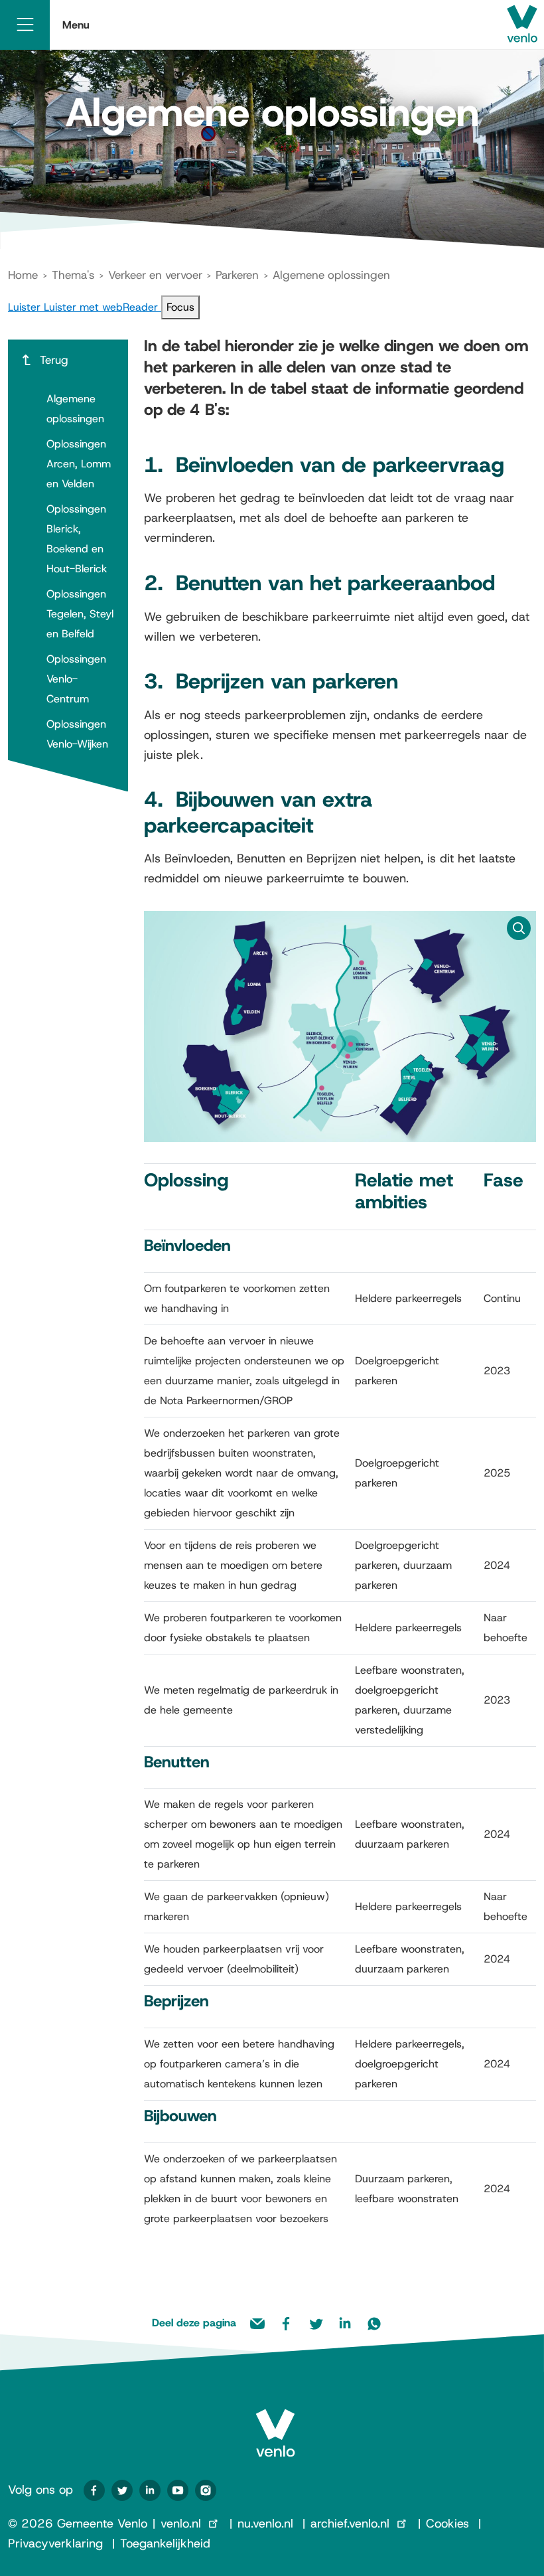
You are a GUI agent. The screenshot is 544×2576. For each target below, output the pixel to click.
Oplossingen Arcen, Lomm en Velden (79, 464)
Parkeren (237, 275)
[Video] (178, 2490)
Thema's (73, 275)
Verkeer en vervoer (155, 275)
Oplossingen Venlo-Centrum (76, 679)
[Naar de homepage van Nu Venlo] (275, 2422)
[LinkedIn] (150, 2490)
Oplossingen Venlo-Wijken (77, 734)
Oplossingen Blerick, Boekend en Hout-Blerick (77, 539)
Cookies (447, 2524)
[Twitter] (122, 2490)
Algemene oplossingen (75, 409)
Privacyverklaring (55, 2543)
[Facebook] (94, 2490)
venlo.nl (181, 2524)
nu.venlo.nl (265, 2524)
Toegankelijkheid (165, 2543)
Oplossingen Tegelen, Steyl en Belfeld (80, 614)
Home (23, 275)
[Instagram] (206, 2490)
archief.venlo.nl (350, 2524)
